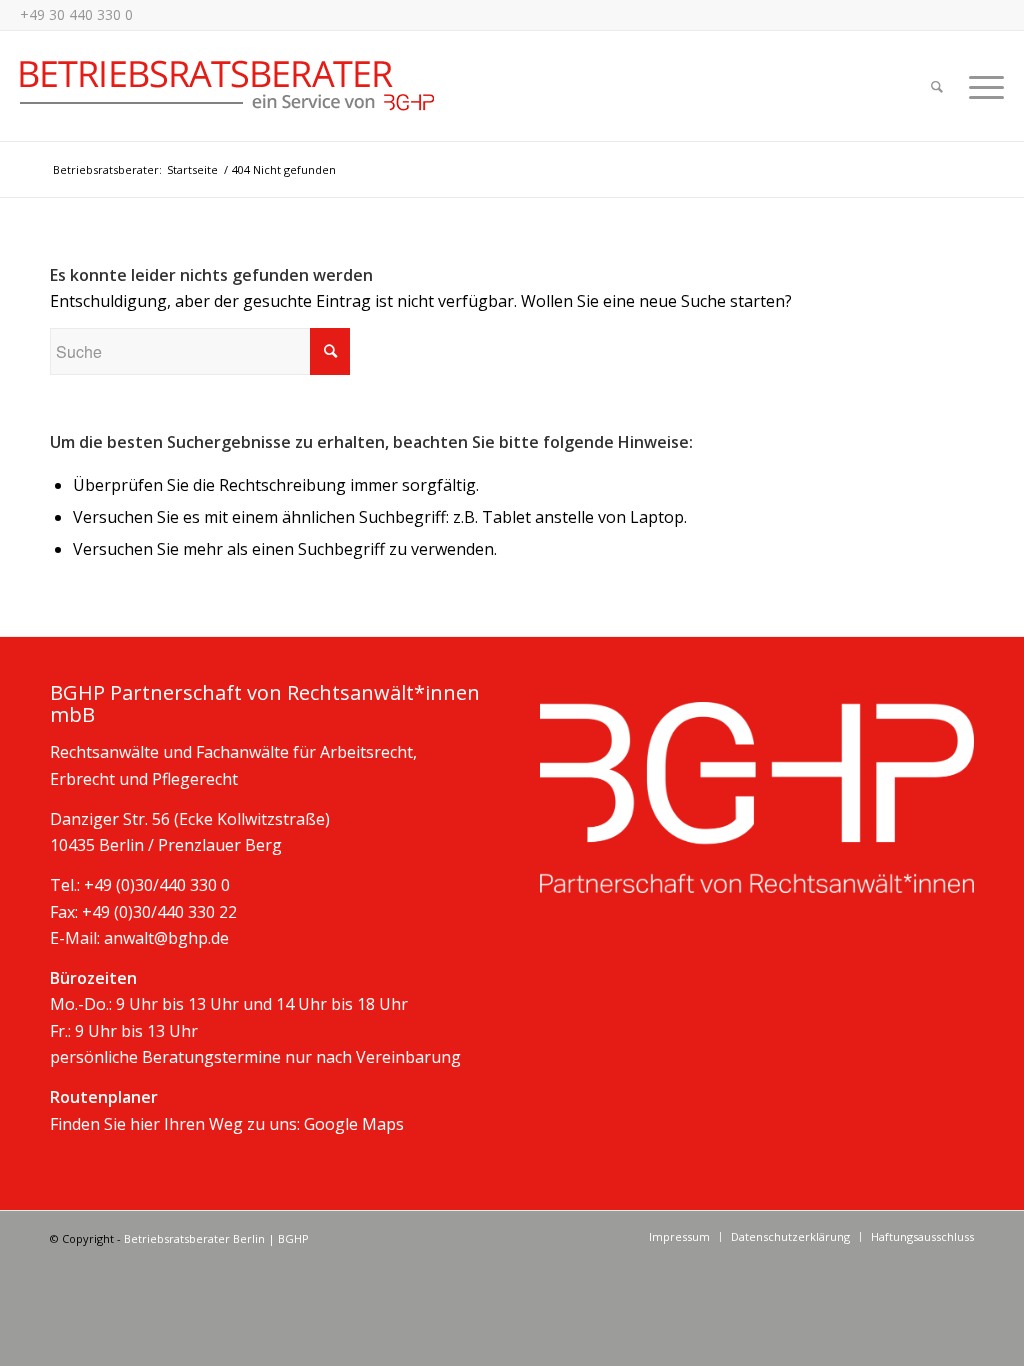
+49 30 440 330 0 (76, 14)
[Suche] (937, 86)
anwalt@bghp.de (166, 938)
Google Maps (354, 1124)
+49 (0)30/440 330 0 (157, 885)
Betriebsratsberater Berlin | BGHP (216, 1238)
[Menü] (980, 86)
